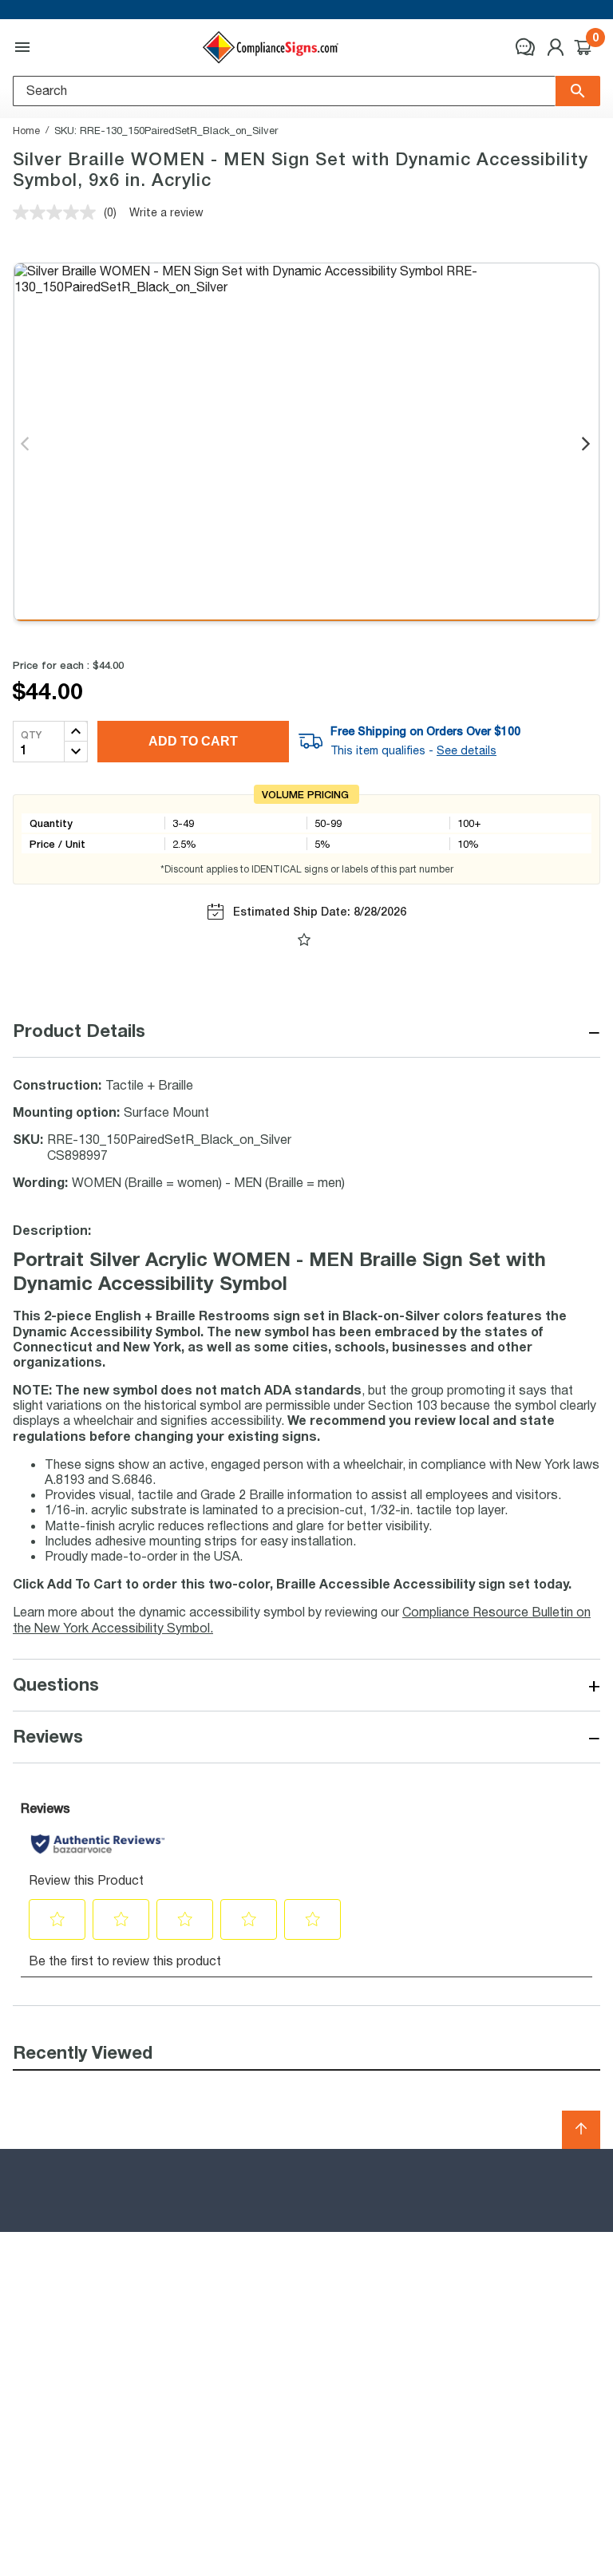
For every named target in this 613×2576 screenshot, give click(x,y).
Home (26, 130)
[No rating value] (58, 212)
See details (467, 750)
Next (587, 445)
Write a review (166, 212)
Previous (26, 445)
